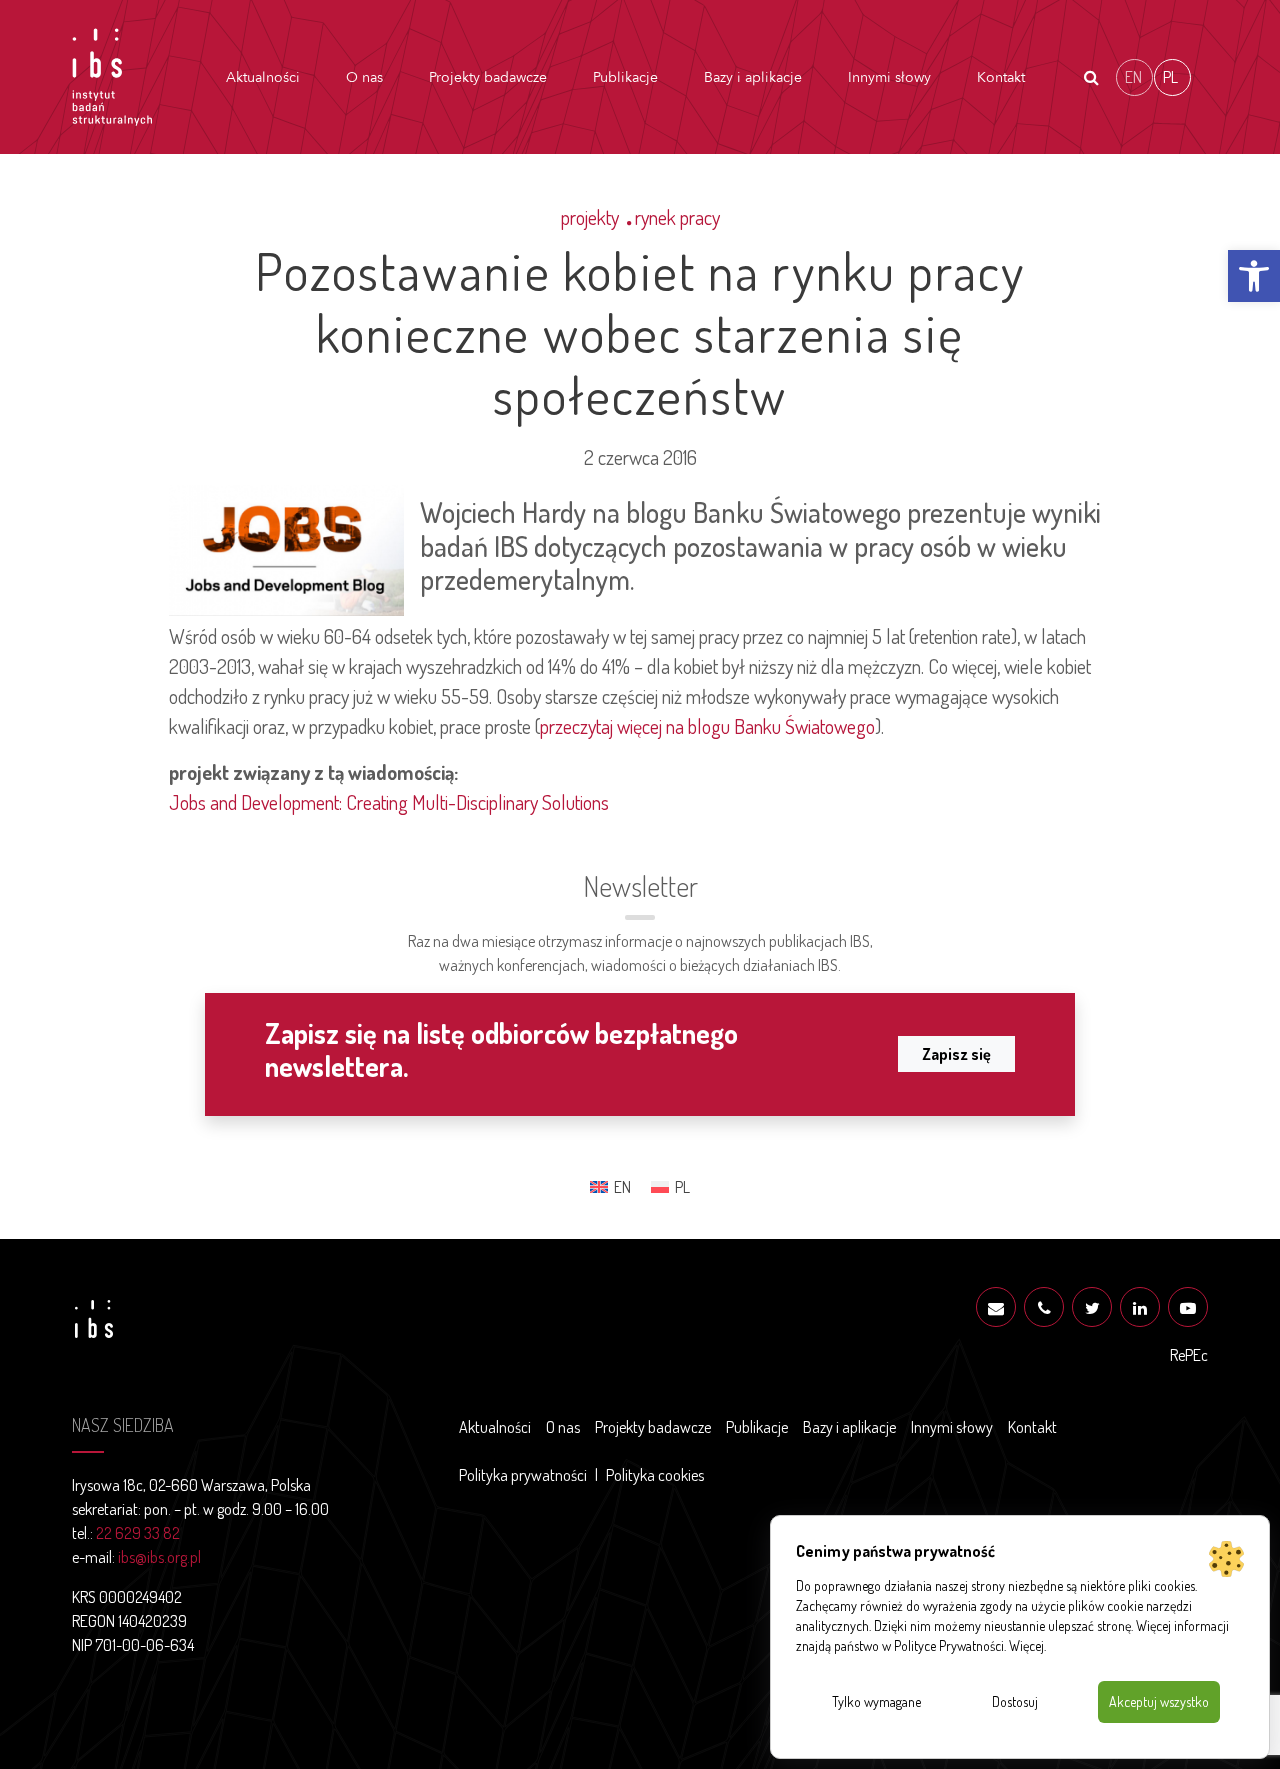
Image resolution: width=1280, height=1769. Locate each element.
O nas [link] (364, 77)
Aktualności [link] (263, 77)
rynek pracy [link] (677, 217)
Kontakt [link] (1001, 77)
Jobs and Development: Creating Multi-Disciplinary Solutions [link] (389, 802)
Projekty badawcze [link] (488, 77)
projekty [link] (590, 217)
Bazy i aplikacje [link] (753, 77)
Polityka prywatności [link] (523, 1475)
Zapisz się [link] (956, 1054)
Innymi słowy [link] (889, 77)
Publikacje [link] (625, 77)
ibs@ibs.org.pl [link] (159, 1557)
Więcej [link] (1026, 1645)
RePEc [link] (1189, 1355)
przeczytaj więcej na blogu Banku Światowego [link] (707, 726)
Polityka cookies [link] (655, 1475)
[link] (1254, 276)
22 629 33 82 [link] (138, 1533)
